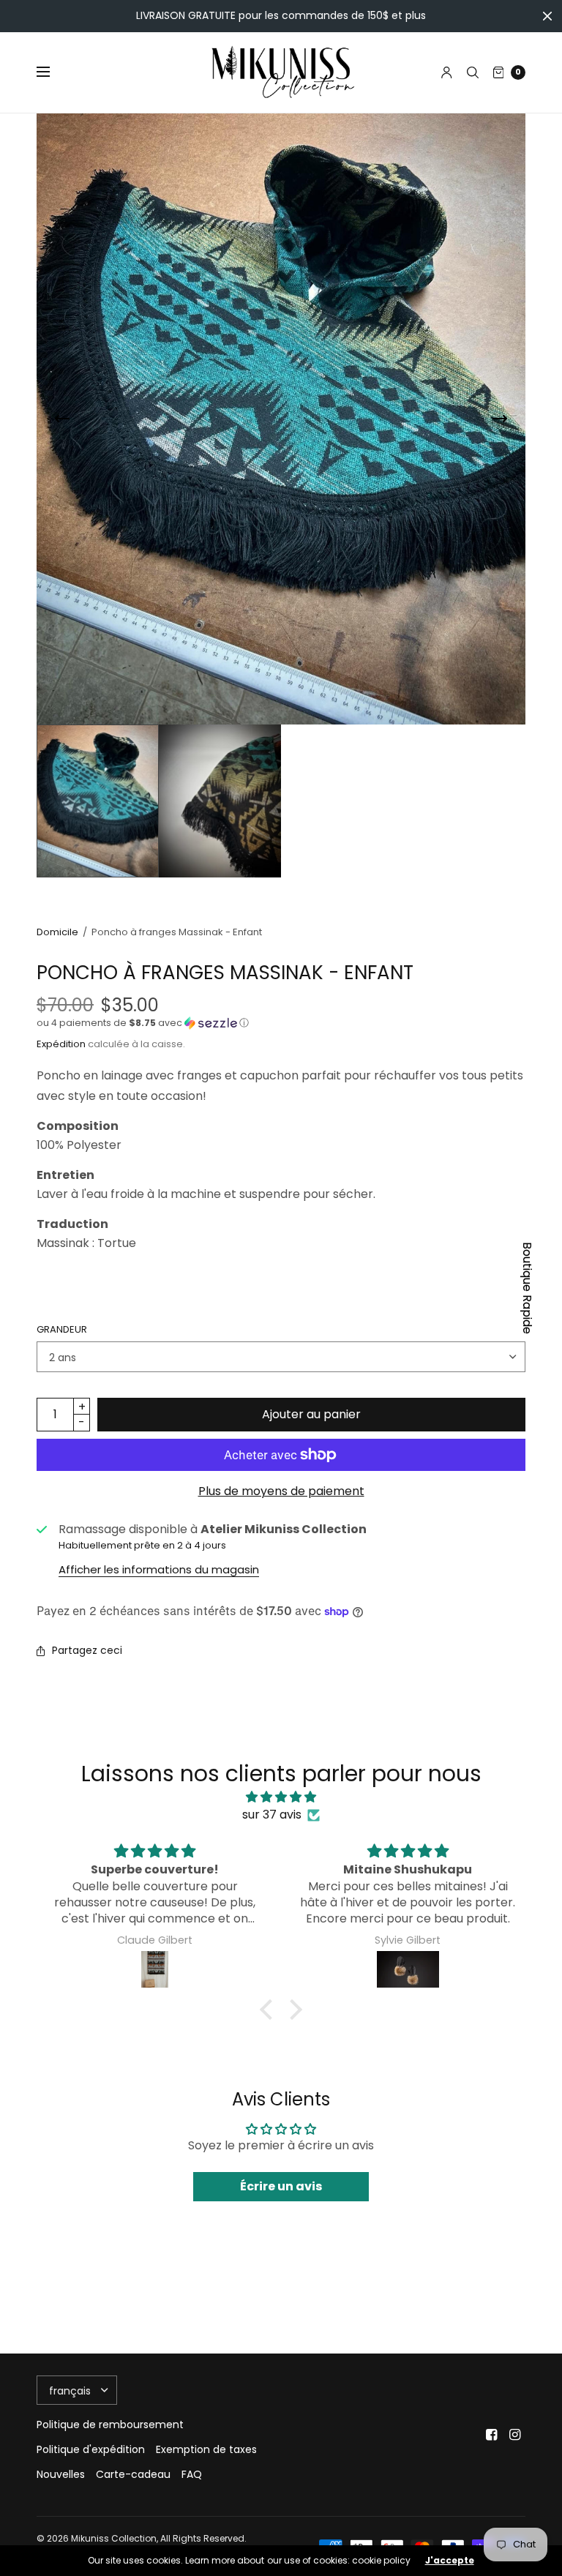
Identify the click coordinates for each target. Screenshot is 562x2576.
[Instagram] (515, 2435)
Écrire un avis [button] (281, 2186)
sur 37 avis (272, 1815)
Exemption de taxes (206, 2449)
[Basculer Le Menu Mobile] (53, 72)
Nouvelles (61, 2474)
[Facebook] (492, 2435)
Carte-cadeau (133, 2474)
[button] (281, 1023)
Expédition (61, 1044)
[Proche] (547, 16)
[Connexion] (447, 72)
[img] (281, 1797)
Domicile (57, 932)
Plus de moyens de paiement (281, 1491)
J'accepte (450, 2561)
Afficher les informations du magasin (159, 1569)
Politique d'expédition (91, 2449)
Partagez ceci (87, 1650)
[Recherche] (473, 72)
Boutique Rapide (527, 1288)
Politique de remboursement (110, 2425)
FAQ (192, 2474)
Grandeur (62, 1329)
